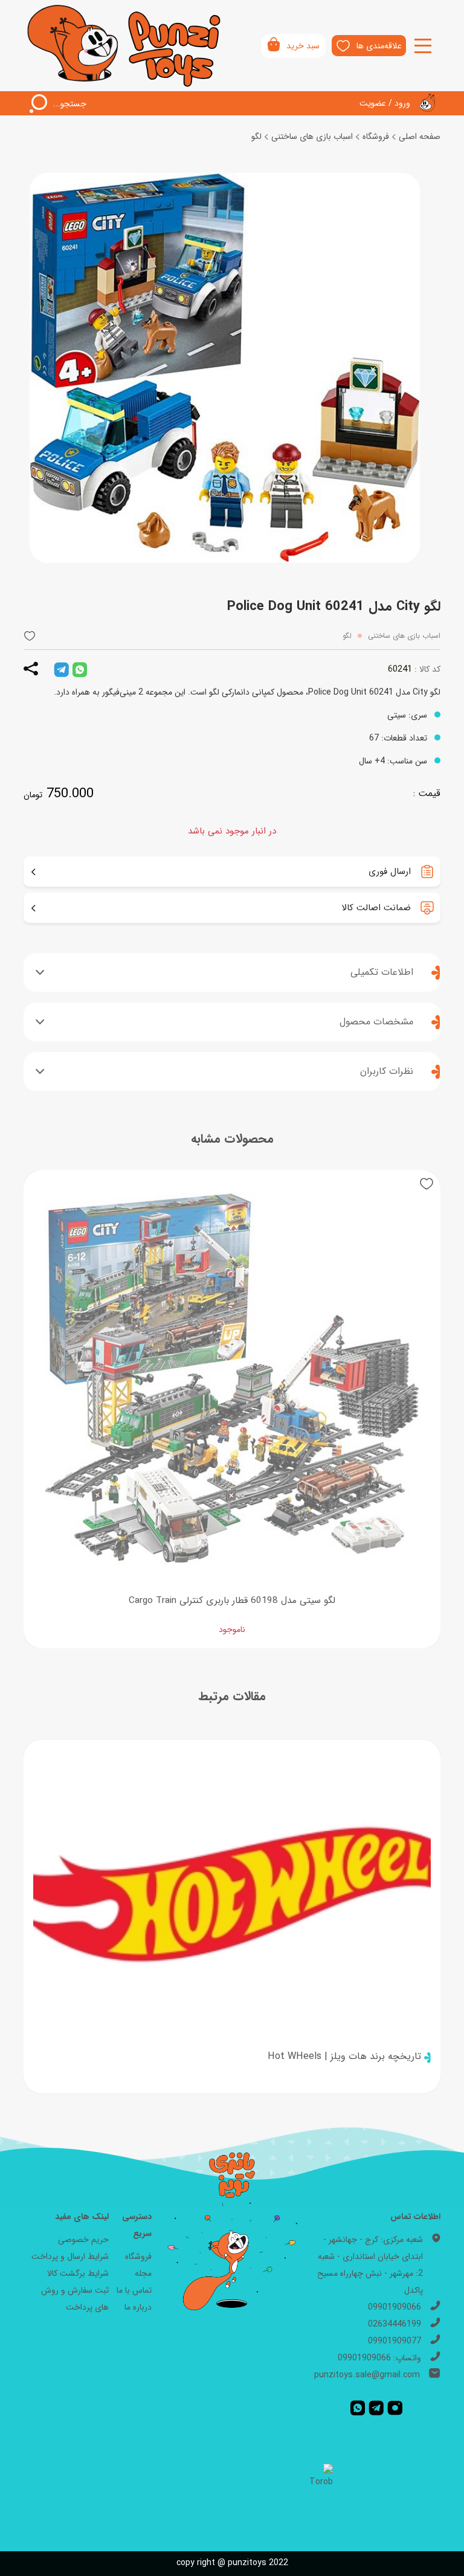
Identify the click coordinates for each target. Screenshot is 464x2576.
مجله (143, 2273)
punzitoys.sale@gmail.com (367, 2375)
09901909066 (395, 2307)
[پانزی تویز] (125, 46)
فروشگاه (376, 137)
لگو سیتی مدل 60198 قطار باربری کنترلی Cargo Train (232, 1601)
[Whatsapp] (358, 2407)
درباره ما (138, 2307)
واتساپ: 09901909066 (379, 2358)
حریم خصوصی (83, 2240)
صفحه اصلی (420, 137)
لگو (256, 137)
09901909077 (395, 2341)
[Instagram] (395, 2407)
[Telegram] (376, 2407)
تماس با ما (134, 2290)
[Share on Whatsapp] (80, 669)
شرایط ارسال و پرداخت (70, 2256)
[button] (30, 636)
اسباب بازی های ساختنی (312, 137)
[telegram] (61, 669)
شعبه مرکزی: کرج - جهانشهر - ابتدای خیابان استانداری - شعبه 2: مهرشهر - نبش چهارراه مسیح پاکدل (370, 2265)
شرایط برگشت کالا (78, 2273)
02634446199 (395, 2324)
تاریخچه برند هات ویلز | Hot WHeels (344, 2056)
